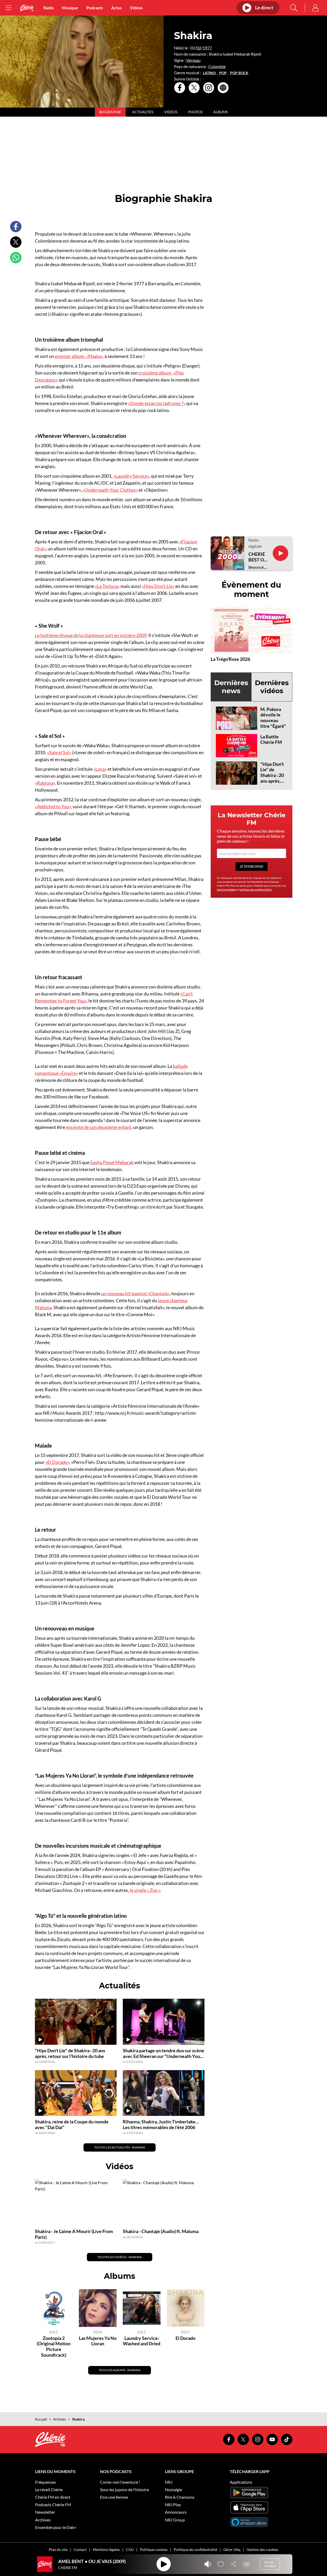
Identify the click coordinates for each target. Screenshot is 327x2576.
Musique (70, 8)
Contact (80, 2549)
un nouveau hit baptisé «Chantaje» (135, 1293)
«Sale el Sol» (59, 752)
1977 (207, 48)
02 (199, 48)
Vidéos (136, 8)
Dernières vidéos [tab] (272, 687)
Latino (209, 73)
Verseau (193, 60)
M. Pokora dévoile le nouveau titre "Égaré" (273, 718)
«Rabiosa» (45, 783)
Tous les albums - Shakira (120, 2370)
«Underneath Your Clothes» (110, 490)
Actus (116, 8)
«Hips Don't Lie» (158, 586)
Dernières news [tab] (231, 687)
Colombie (217, 66)
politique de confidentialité (255, 889)
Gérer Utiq (232, 2549)
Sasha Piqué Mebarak (112, 1162)
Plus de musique (270, 2564)
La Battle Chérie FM (271, 739)
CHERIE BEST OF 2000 (257, 557)
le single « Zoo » (145, 1890)
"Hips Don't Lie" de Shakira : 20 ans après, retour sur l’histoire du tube (272, 781)
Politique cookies (154, 2549)
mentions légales (226, 889)
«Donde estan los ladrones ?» (157, 403)
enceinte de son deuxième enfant (99, 1127)
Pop (223, 73)
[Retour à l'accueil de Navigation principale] (27, 8)
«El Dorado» (57, 1462)
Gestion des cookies (262, 2549)
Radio (49, 8)
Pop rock (239, 73)
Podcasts (95, 8)
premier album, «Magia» (79, 356)
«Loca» (100, 769)
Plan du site (58, 2549)
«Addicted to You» (53, 806)
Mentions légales (106, 2549)
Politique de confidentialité (195, 2549)
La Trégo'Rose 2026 (230, 659)
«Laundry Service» (131, 476)
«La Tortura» (107, 586)
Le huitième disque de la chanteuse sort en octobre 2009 (91, 635)
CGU (130, 2549)
